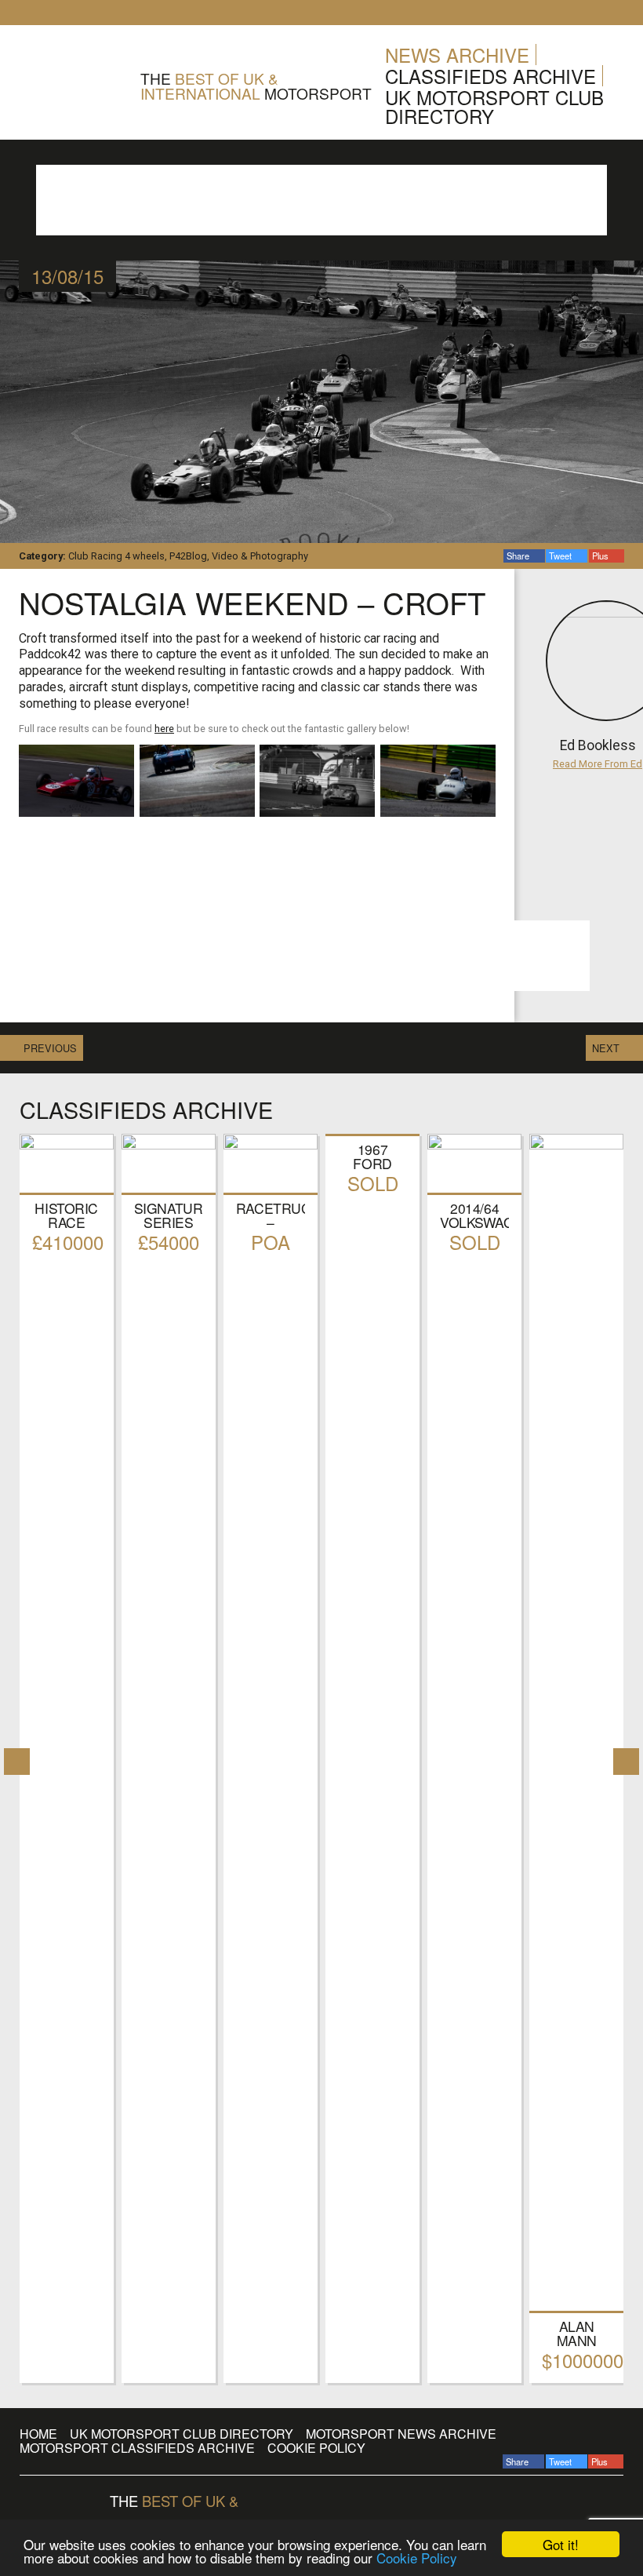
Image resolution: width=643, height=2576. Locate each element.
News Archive (457, 55)
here (164, 729)
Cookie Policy (417, 2558)
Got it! (561, 2544)
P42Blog (188, 556)
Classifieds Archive (490, 76)
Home (38, 2434)
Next (606, 1048)
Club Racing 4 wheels (116, 556)
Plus (601, 556)
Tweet (561, 556)
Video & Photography (260, 556)
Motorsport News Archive (401, 2434)
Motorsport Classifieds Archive (137, 2448)
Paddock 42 (74, 86)
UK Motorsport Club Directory (494, 106)
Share (519, 556)
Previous (50, 1048)
